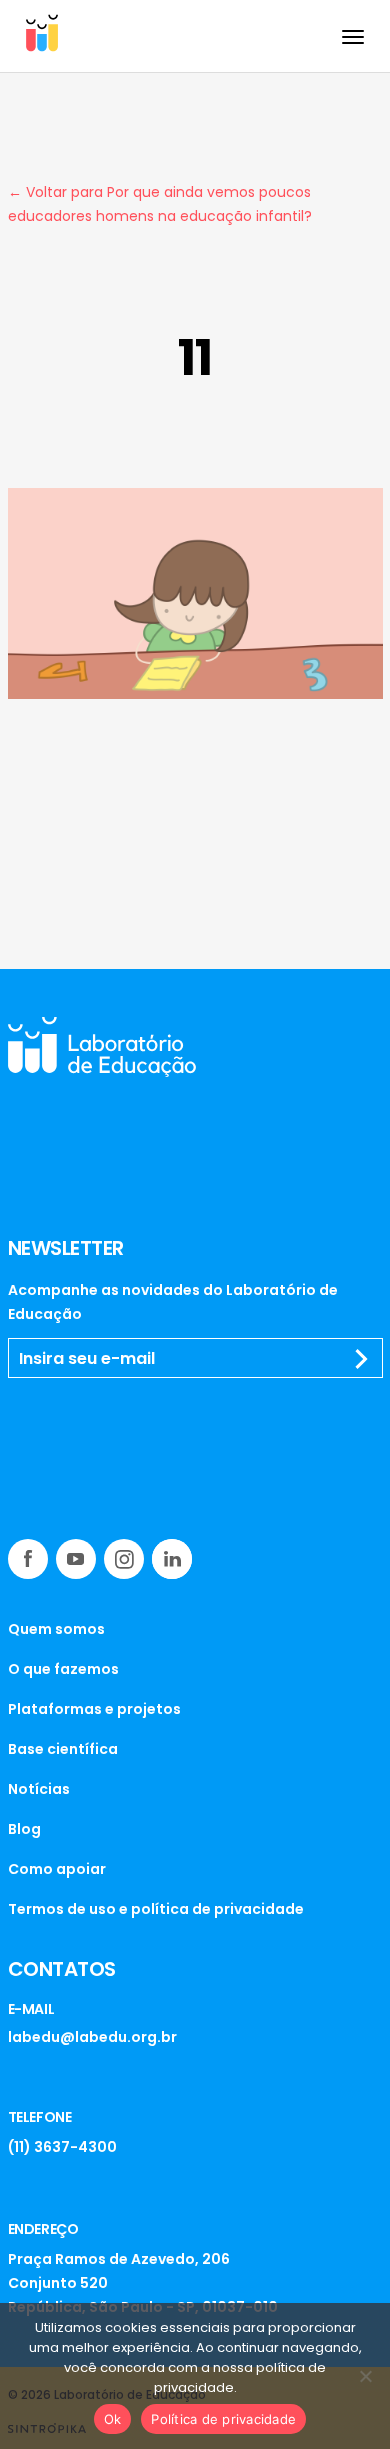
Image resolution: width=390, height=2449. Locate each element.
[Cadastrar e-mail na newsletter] (362, 1359)
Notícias (39, 1789)
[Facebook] (28, 1559)
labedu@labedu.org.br (92, 2037)
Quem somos (56, 1629)
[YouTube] (76, 1559)
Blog (24, 1829)
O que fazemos (63, 1669)
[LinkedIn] (172, 1559)
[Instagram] (124, 1559)
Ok (113, 2419)
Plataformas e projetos (94, 1709)
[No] (365, 2376)
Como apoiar (57, 1869)
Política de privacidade (223, 2419)
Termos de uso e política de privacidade (156, 1909)
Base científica (63, 1749)
